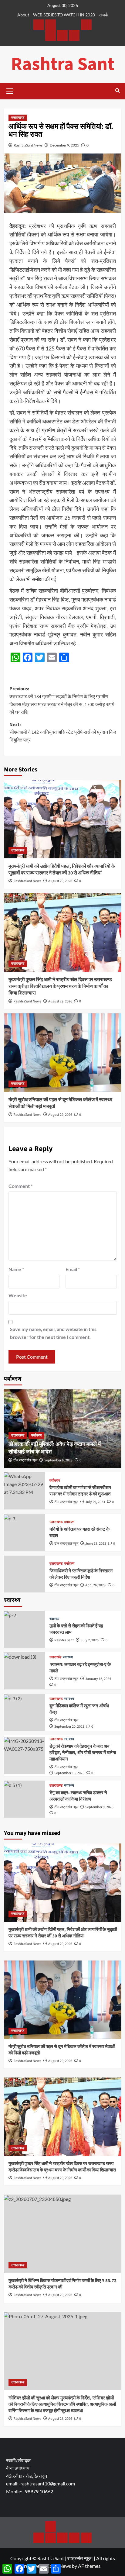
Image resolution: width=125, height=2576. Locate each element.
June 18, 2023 (96, 1544)
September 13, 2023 (69, 1773)
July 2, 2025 (90, 1640)
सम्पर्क (103, 15)
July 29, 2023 (95, 1502)
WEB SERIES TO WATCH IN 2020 (64, 15)
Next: (63, 732)
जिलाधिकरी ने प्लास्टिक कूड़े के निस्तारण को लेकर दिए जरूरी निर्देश (81, 1574)
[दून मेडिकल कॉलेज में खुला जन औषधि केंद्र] (24, 1712)
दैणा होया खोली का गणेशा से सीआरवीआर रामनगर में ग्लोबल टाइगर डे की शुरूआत (80, 1491)
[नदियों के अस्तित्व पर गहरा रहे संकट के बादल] (24, 1533)
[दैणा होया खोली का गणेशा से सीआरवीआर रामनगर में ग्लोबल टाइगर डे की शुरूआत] (24, 1491)
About (23, 15)
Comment (20, 1186)
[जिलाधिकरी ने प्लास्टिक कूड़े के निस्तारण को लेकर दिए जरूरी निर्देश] (24, 1574)
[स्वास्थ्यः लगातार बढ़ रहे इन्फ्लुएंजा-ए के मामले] (24, 1671)
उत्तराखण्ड (18, 118)
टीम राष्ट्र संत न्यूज (25, 1460)
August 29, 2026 (60, 881)
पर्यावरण (36, 1435)
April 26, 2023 (95, 1585)
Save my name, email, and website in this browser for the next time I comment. (53, 1333)
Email (73, 1269)
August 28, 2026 (60, 2419)
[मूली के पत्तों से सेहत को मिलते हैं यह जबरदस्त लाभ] (24, 1629)
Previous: (62, 700)
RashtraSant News (28, 145)
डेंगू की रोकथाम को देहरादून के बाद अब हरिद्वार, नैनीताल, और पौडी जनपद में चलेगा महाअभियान (83, 1753)
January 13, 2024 (98, 1679)
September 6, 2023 (58, 1460)
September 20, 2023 (69, 1727)
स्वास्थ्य (54, 1619)
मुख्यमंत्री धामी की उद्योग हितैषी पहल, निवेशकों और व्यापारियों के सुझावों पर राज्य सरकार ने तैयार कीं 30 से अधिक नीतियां (62, 870)
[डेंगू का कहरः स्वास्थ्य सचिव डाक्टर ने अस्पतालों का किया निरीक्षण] (24, 1799)
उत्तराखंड (55, 1657)
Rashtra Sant (63, 64)
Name (16, 1269)
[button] (10, 90)
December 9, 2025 (64, 145)
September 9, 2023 (99, 1807)
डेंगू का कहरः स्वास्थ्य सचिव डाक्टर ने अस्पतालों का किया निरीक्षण (78, 1796)
